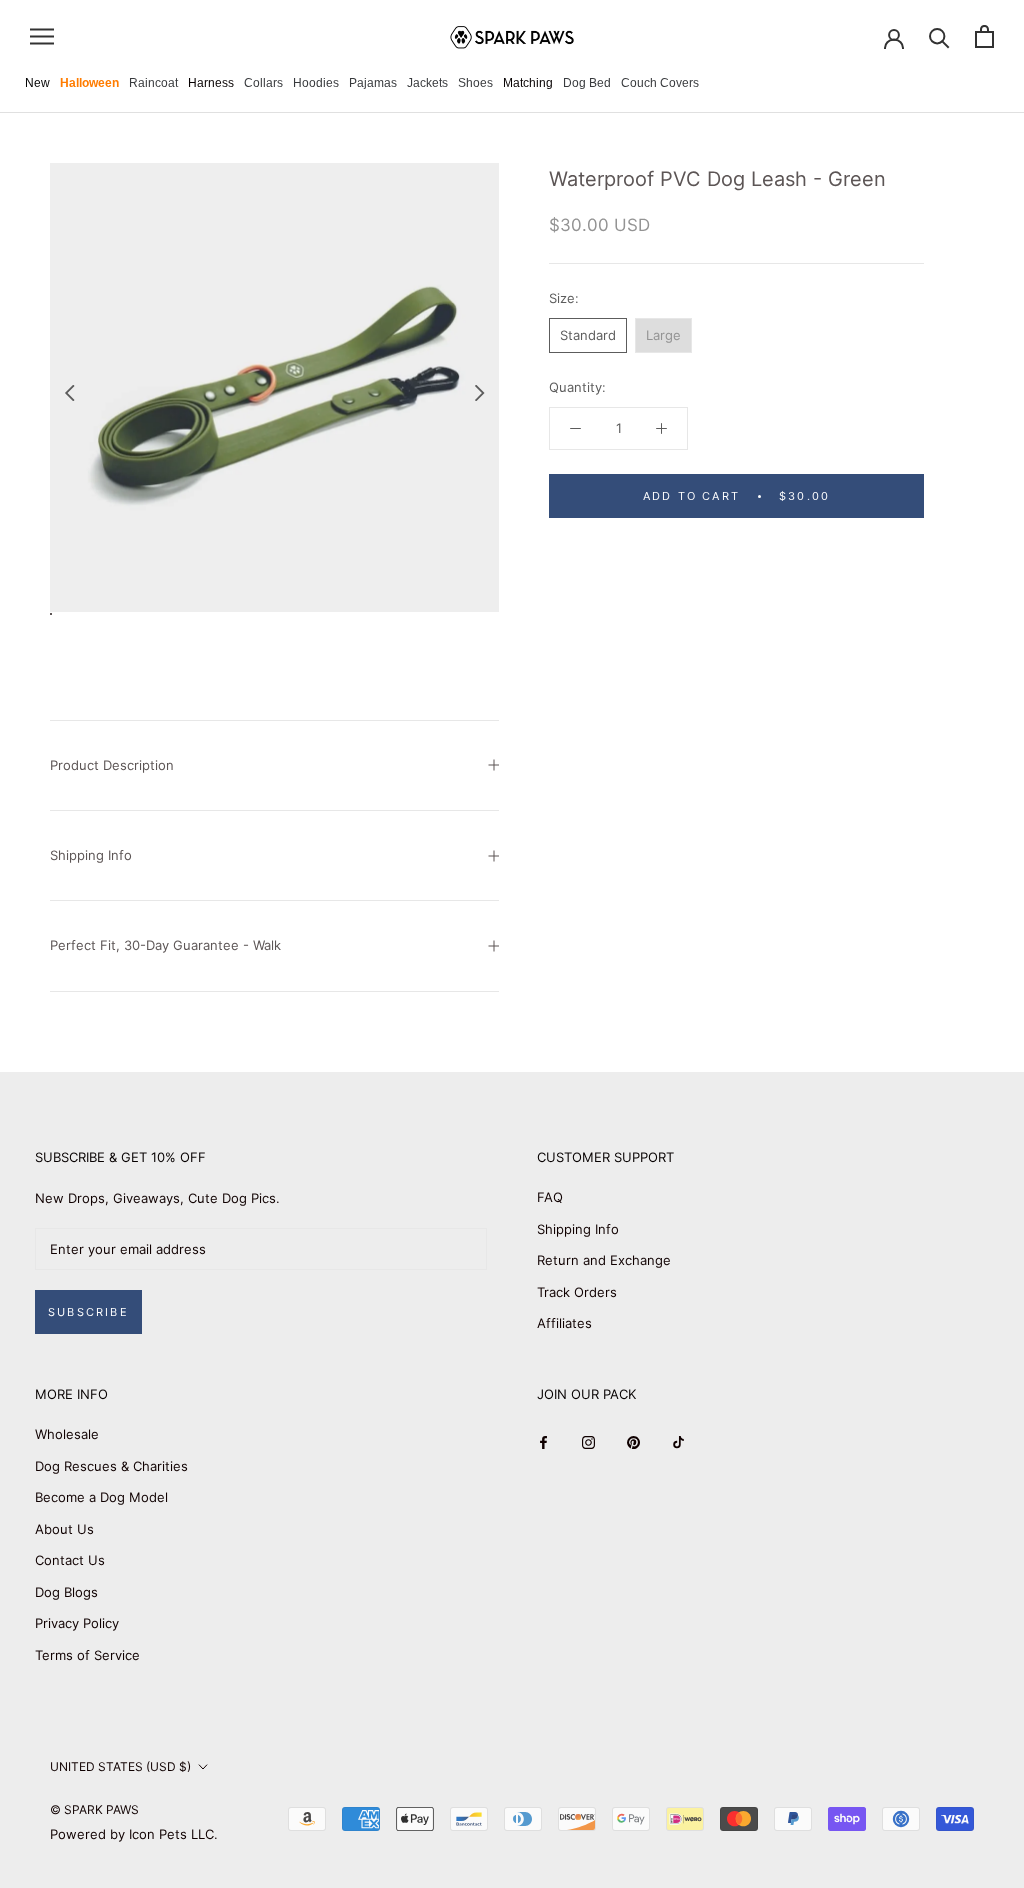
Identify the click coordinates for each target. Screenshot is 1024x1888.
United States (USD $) (120, 1766)
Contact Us (70, 1560)
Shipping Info (91, 855)
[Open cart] (984, 36)
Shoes (475, 83)
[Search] (939, 36)
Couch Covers (660, 83)
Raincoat (153, 83)
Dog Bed (587, 83)
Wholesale (67, 1434)
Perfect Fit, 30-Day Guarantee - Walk (165, 945)
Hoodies (316, 83)
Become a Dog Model (101, 1497)
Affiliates (564, 1323)
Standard (588, 335)
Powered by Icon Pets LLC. (134, 1834)
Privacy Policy (77, 1623)
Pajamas (373, 83)
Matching (528, 83)
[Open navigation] (42, 36)
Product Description (112, 765)
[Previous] (69, 393)
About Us (64, 1529)
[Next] (480, 393)
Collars (263, 83)
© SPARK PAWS (94, 1809)
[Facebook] (543, 1441)
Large (663, 335)
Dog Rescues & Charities (111, 1466)
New (37, 83)
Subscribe (88, 1312)
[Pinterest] (633, 1441)
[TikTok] (678, 1441)
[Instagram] (588, 1441)
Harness (211, 83)
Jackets (427, 83)
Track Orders (577, 1292)
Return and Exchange (604, 1260)
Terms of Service (87, 1655)
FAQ (550, 1197)
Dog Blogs (66, 1592)
